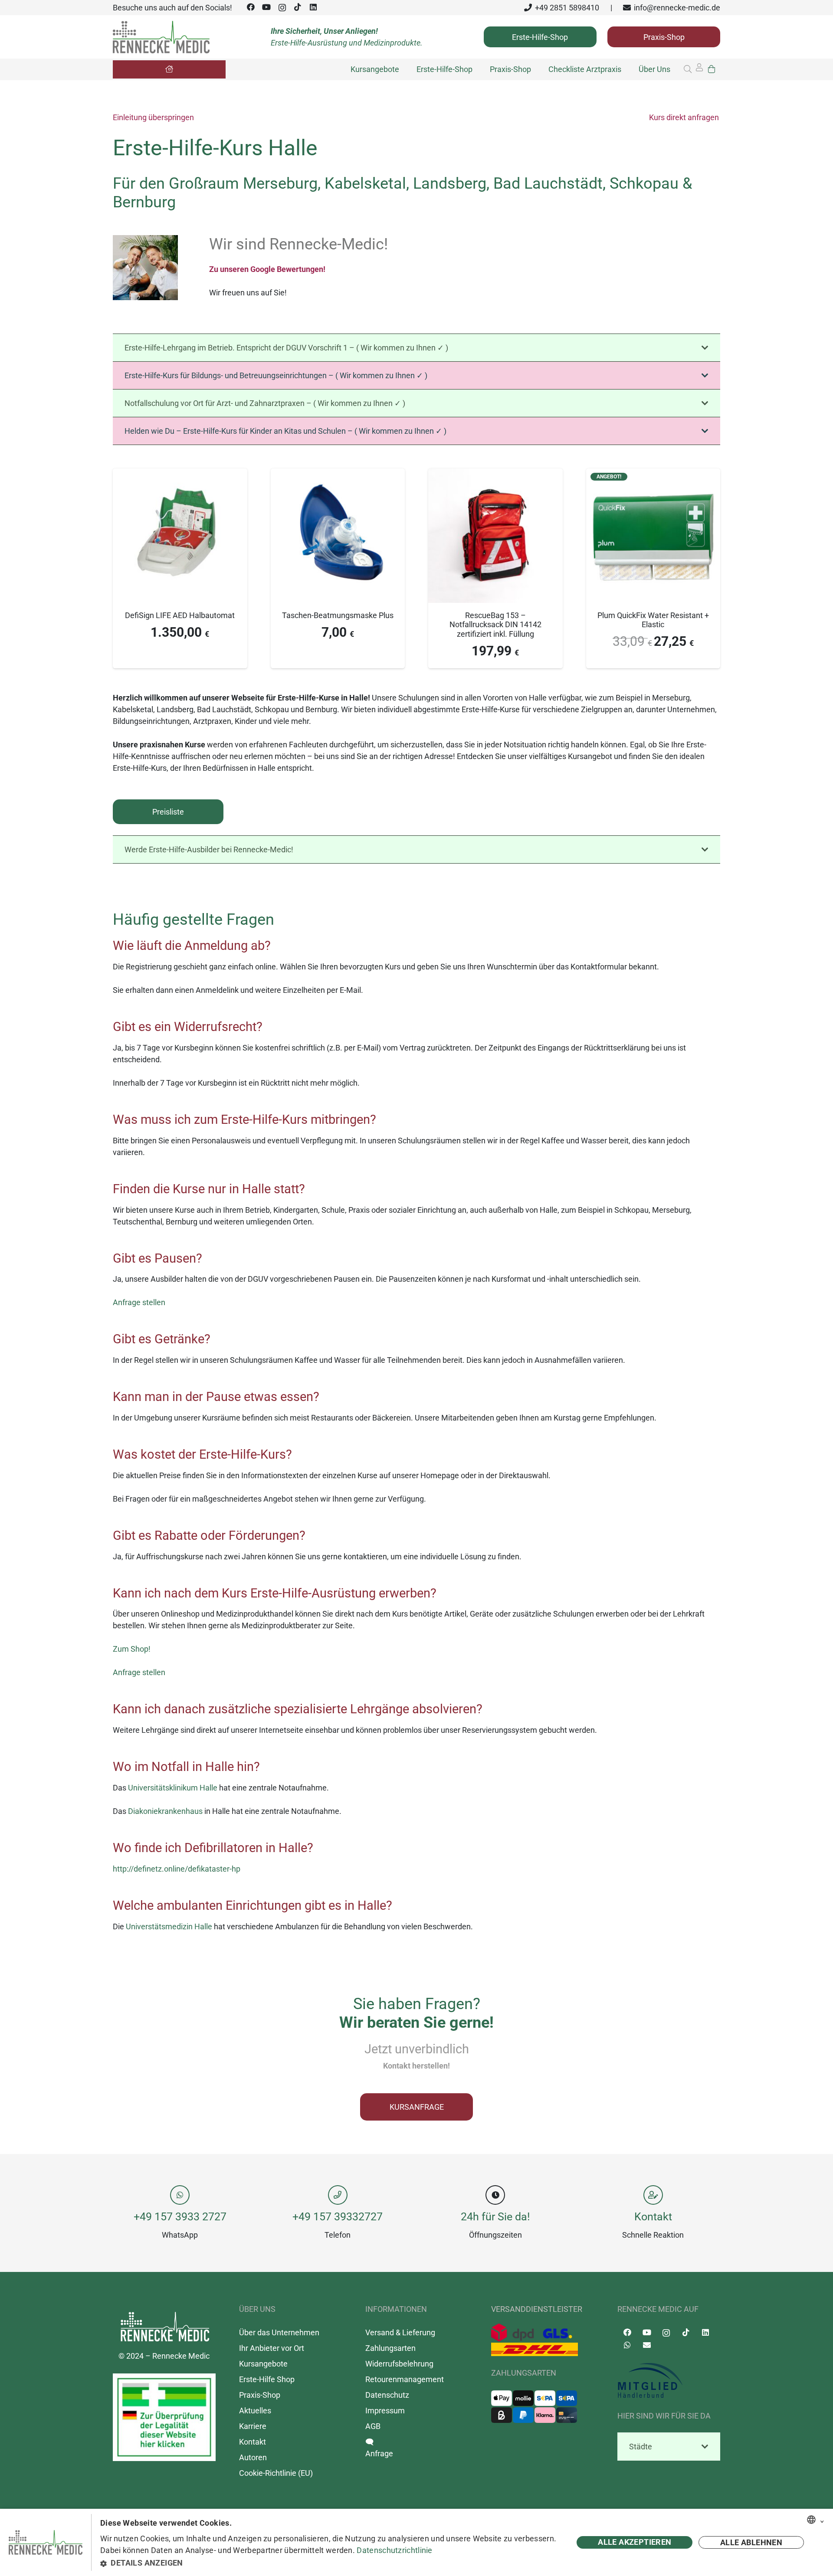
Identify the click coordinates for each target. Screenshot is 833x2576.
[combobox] (811, 2520)
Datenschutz (387, 2394)
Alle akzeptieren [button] (635, 2542)
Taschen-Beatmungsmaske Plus (338, 615)
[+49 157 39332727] (338, 2195)
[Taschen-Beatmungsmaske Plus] (338, 474)
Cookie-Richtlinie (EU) (276, 2473)
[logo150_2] (669, 2381)
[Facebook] (251, 7)
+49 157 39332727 (338, 2216)
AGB (373, 2426)
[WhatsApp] (627, 2345)
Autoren (253, 2457)
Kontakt (653, 2216)
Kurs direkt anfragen (684, 117)
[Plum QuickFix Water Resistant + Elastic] (653, 474)
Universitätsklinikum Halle (173, 1788)
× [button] (822, 2520)
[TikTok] (298, 7)
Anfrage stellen (139, 1302)
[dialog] (416, 2542)
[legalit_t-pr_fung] (164, 2417)
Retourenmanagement (405, 2379)
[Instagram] (282, 8)
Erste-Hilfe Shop (267, 2379)
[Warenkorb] (712, 69)
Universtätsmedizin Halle (169, 1926)
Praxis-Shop (260, 2394)
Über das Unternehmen (279, 2332)
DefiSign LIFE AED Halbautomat (180, 615)
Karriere (253, 2426)
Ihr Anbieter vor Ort (272, 2348)
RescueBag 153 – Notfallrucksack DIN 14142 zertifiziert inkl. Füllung (495, 625)
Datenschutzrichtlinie (394, 2550)
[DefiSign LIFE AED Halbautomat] (180, 474)
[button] (688, 69)
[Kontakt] (653, 2195)
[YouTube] (266, 7)
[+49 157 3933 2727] (180, 2195)
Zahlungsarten (390, 2348)
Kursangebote (263, 2363)
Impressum (385, 2410)
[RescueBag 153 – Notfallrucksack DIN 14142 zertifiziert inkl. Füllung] (495, 474)
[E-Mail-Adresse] (647, 2345)
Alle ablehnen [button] (751, 2542)
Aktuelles (255, 2410)
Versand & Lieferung (400, 2332)
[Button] (169, 69)
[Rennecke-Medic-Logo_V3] (161, 37)
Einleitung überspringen (153, 117)
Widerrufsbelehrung (399, 2363)
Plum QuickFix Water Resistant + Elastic (653, 620)
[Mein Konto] (699, 70)
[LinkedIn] (313, 7)
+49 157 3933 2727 (180, 2216)
